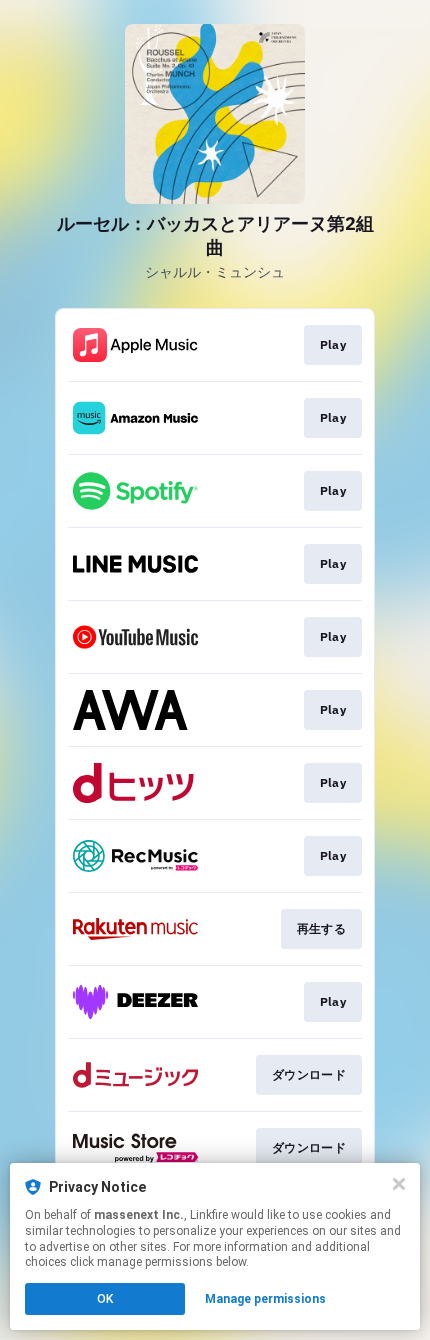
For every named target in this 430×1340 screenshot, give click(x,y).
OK (105, 1299)
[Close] (399, 1184)
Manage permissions (265, 1299)
